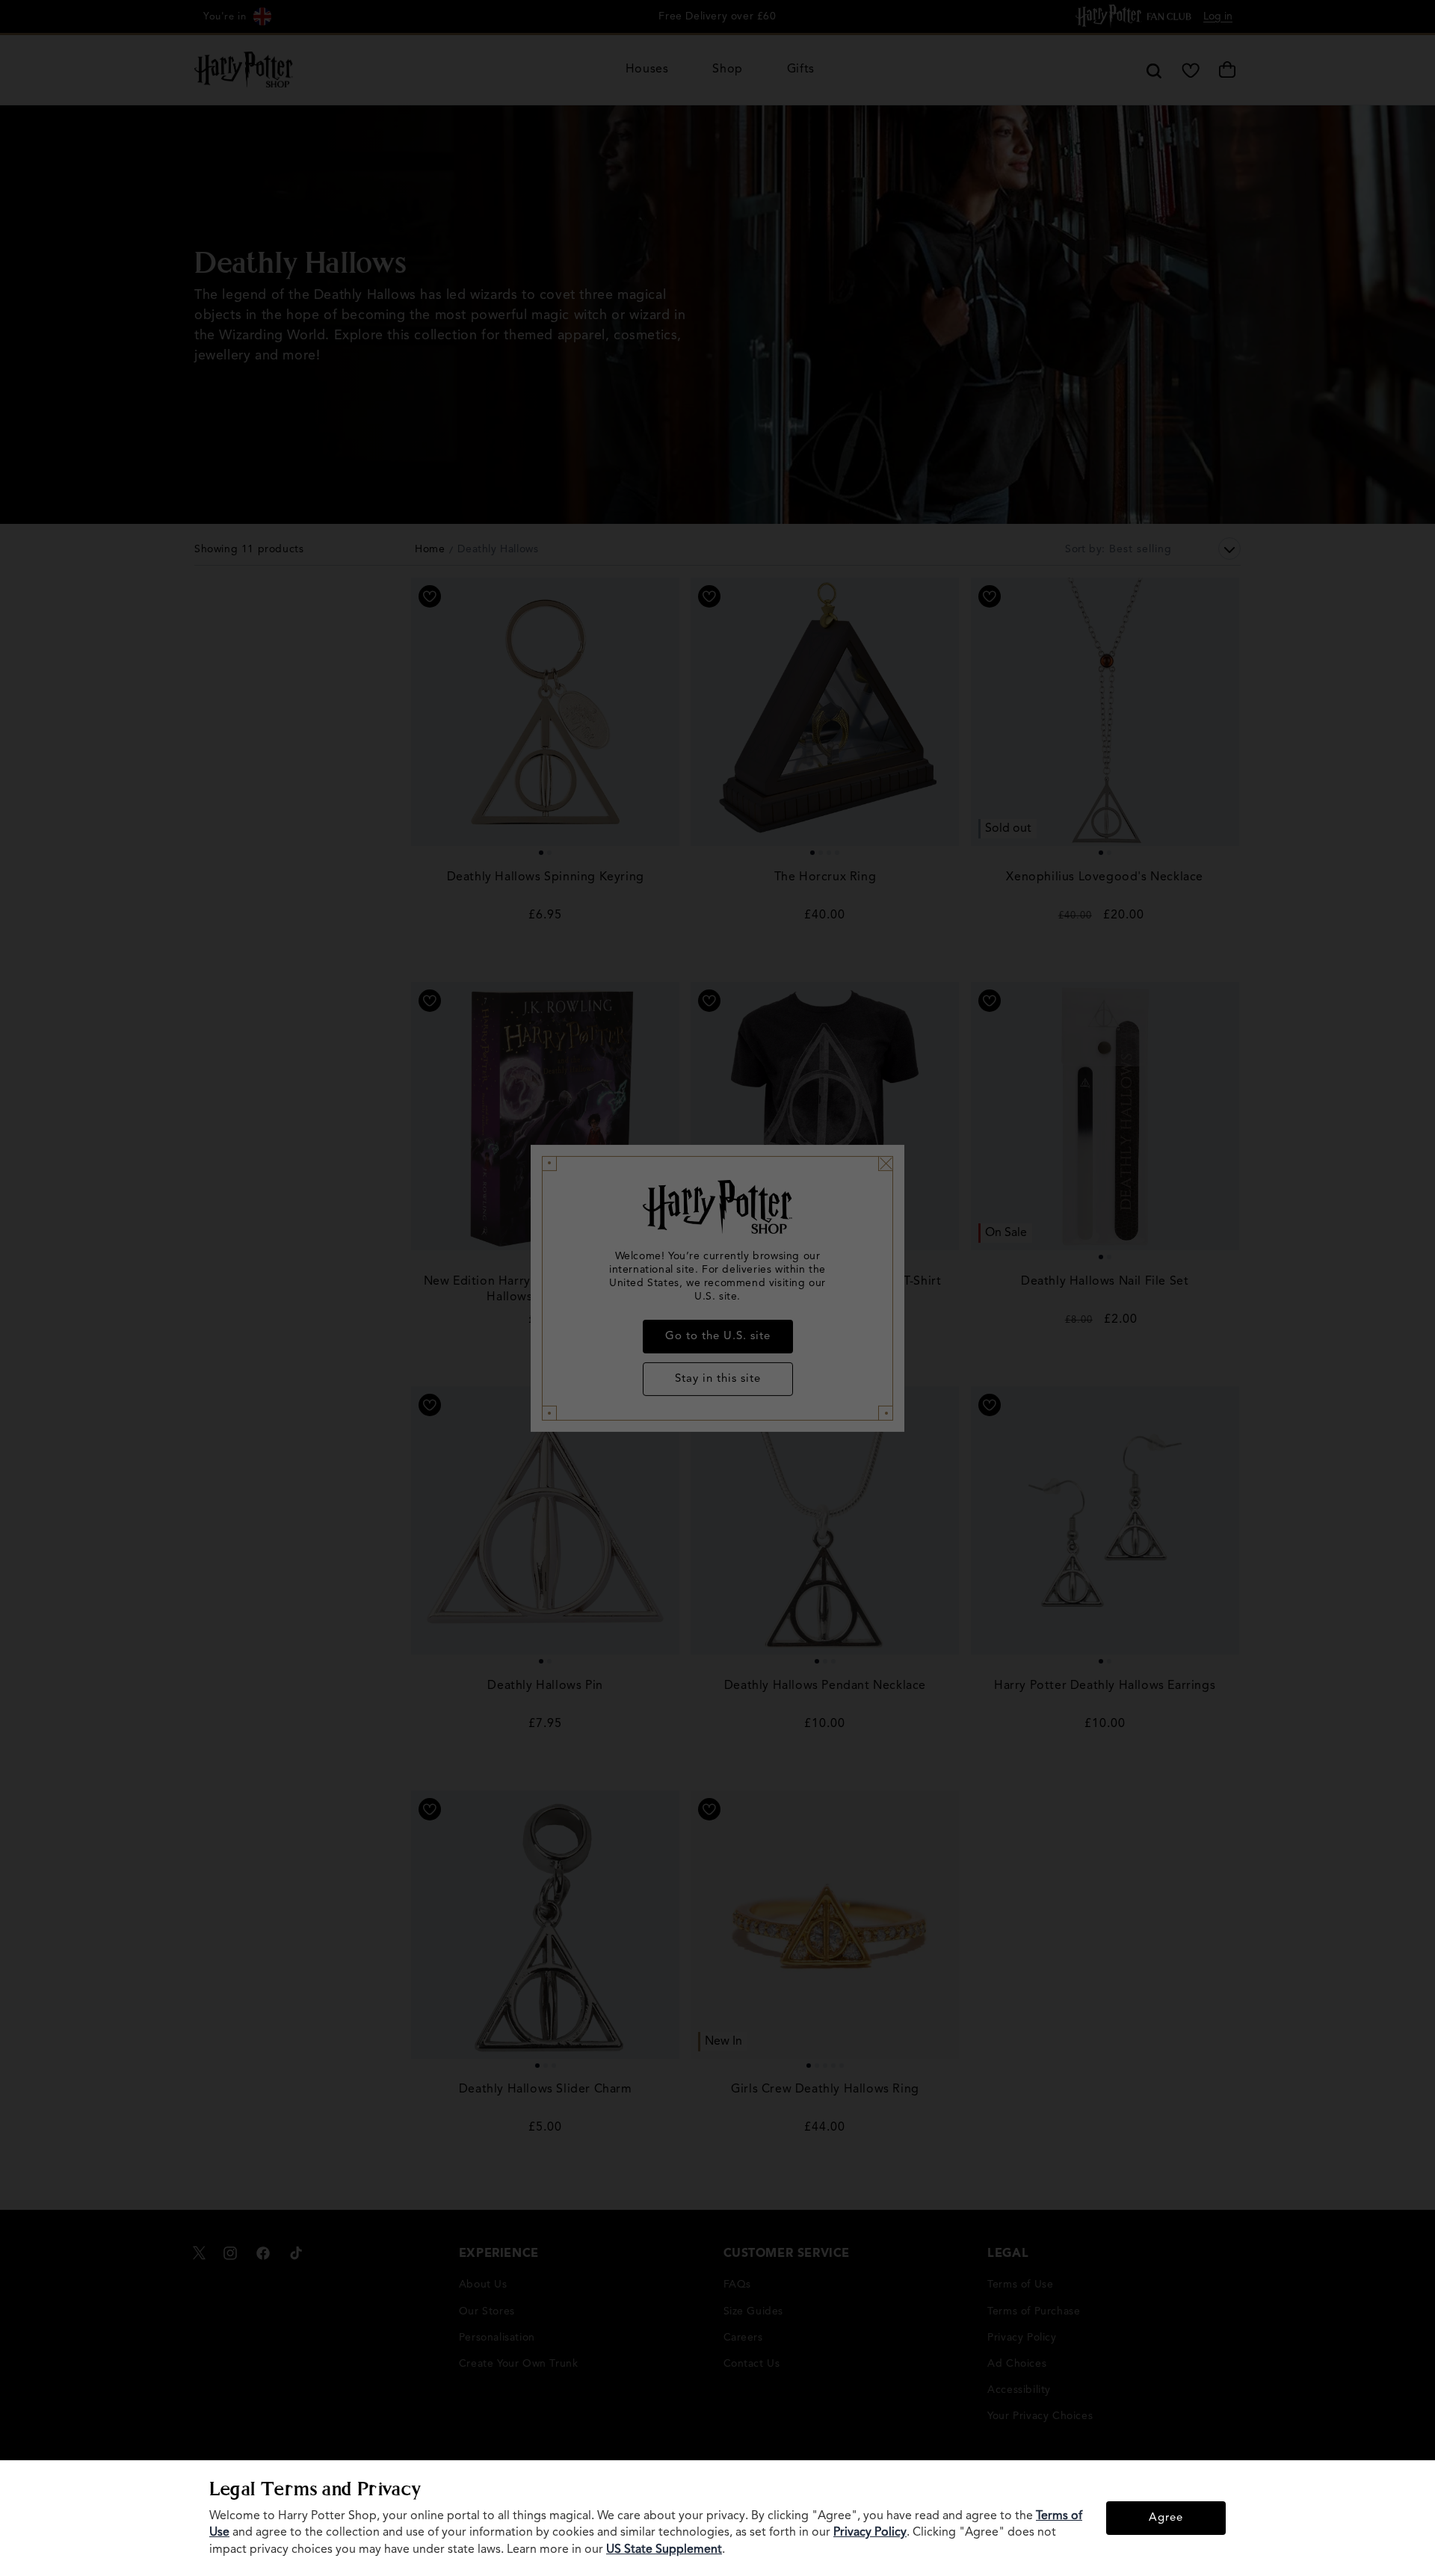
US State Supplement (664, 2550)
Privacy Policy (870, 2533)
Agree (1166, 2518)
